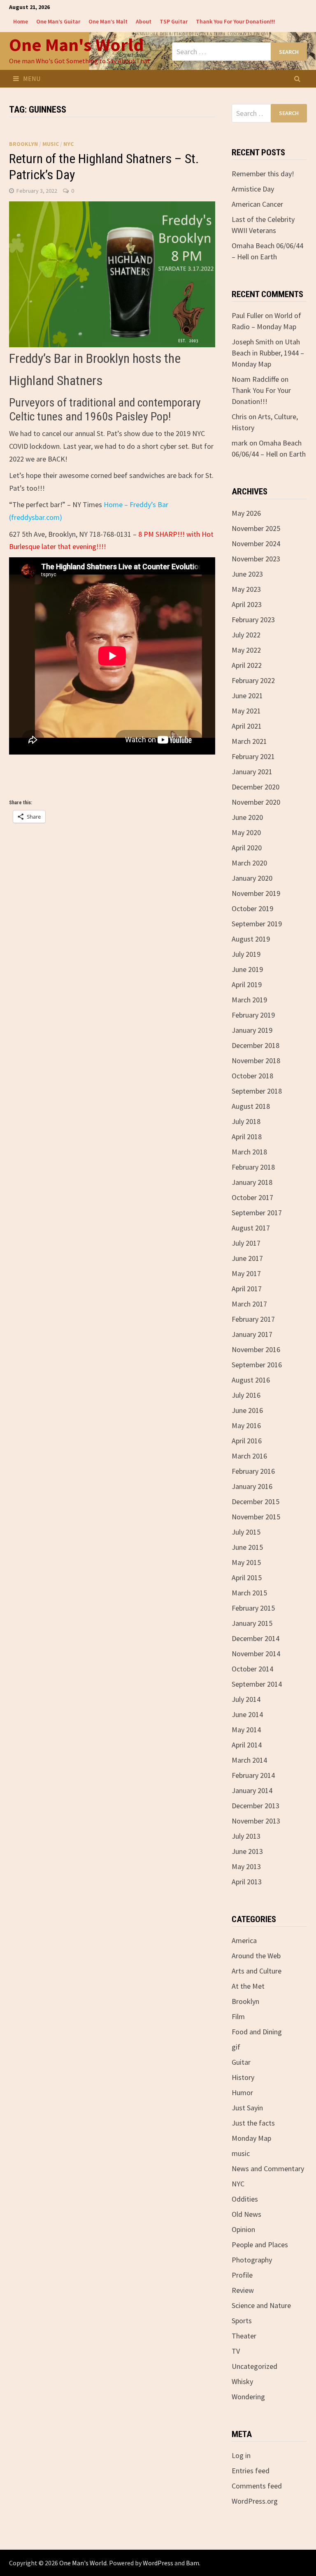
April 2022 (247, 665)
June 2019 (247, 969)
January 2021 (252, 772)
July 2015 (246, 1532)
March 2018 (249, 1152)
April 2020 (247, 848)
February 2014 (253, 1775)
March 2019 (249, 1000)
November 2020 (256, 802)
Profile (242, 2275)
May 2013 (246, 1866)
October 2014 (252, 1669)
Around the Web (256, 1956)
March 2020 (249, 863)
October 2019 (252, 908)
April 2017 (247, 1289)
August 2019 (251, 939)
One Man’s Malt (108, 21)
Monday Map (251, 2138)
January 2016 (252, 1486)
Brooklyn (23, 144)
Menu (32, 78)
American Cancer (257, 204)
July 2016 (246, 1395)
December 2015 (256, 1502)
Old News (246, 2214)
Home (21, 21)
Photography (252, 2260)
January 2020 (252, 878)
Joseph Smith (253, 342)
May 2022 (246, 650)
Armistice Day (253, 189)
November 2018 (256, 1061)
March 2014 (249, 1760)
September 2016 (257, 1365)
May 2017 (246, 1273)
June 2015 (247, 1547)
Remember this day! (263, 174)
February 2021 (253, 756)
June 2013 (247, 1851)
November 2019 (256, 893)
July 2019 (246, 954)
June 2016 (247, 1410)
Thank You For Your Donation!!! (235, 21)
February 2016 (253, 1471)
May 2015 (246, 1562)
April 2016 (247, 1441)
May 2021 (246, 711)
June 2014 (247, 1714)
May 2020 (246, 832)
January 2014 (252, 1790)
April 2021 (247, 726)
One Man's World (76, 45)
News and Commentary (268, 2169)
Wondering (248, 2397)
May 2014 (246, 1730)
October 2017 (252, 1197)
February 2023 (253, 620)
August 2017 (251, 1228)
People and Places (260, 2245)
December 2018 (256, 1045)
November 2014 (256, 1654)
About (144, 21)
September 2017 (257, 1213)
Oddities (245, 2199)
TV (236, 2351)
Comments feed (257, 2486)
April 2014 (247, 1745)
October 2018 (252, 1076)
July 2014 (246, 1699)
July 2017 (246, 1243)
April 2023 (247, 604)
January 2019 (252, 1030)
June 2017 (247, 1258)
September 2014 (257, 1684)
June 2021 (247, 696)
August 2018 (251, 1106)
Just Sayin (247, 2108)
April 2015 (247, 1578)
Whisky (242, 2381)
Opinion (243, 2229)
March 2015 (249, 1593)
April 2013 (247, 1882)
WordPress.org (255, 2501)
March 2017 (249, 1304)
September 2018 (257, 1091)
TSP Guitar (174, 21)
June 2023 (247, 574)
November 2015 (256, 1517)
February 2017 (253, 1319)
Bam (193, 2563)
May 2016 (246, 1425)
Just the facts (253, 2123)
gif (236, 2047)
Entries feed (251, 2471)
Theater (244, 2336)
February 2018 (253, 1167)
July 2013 (246, 1836)
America (244, 1940)
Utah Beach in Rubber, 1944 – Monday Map (268, 353)
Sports (242, 2321)
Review (243, 2290)
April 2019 (247, 984)
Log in (241, 2455)
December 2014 (256, 1638)
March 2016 (249, 1456)
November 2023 (256, 559)
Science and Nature (261, 2305)
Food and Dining (257, 2032)
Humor (242, 2092)
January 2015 (252, 1623)
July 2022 (246, 635)
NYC (69, 144)
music (51, 144)
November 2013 (256, 1821)
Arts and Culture (257, 1971)
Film (238, 2016)
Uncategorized (254, 2366)
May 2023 (246, 589)
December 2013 (256, 1806)
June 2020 (247, 817)
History (243, 2077)
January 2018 (252, 1182)
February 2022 (253, 680)
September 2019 (257, 924)
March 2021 (249, 741)
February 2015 (253, 1608)
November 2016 (256, 1349)
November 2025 (256, 528)
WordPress (158, 2563)
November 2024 (256, 544)
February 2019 (253, 1015)
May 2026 (246, 513)
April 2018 (247, 1137)
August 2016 (251, 1380)
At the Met (248, 1986)
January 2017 (252, 1334)
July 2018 (246, 1121)
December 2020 (256, 787)
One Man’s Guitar (58, 21)
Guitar (241, 2062)
